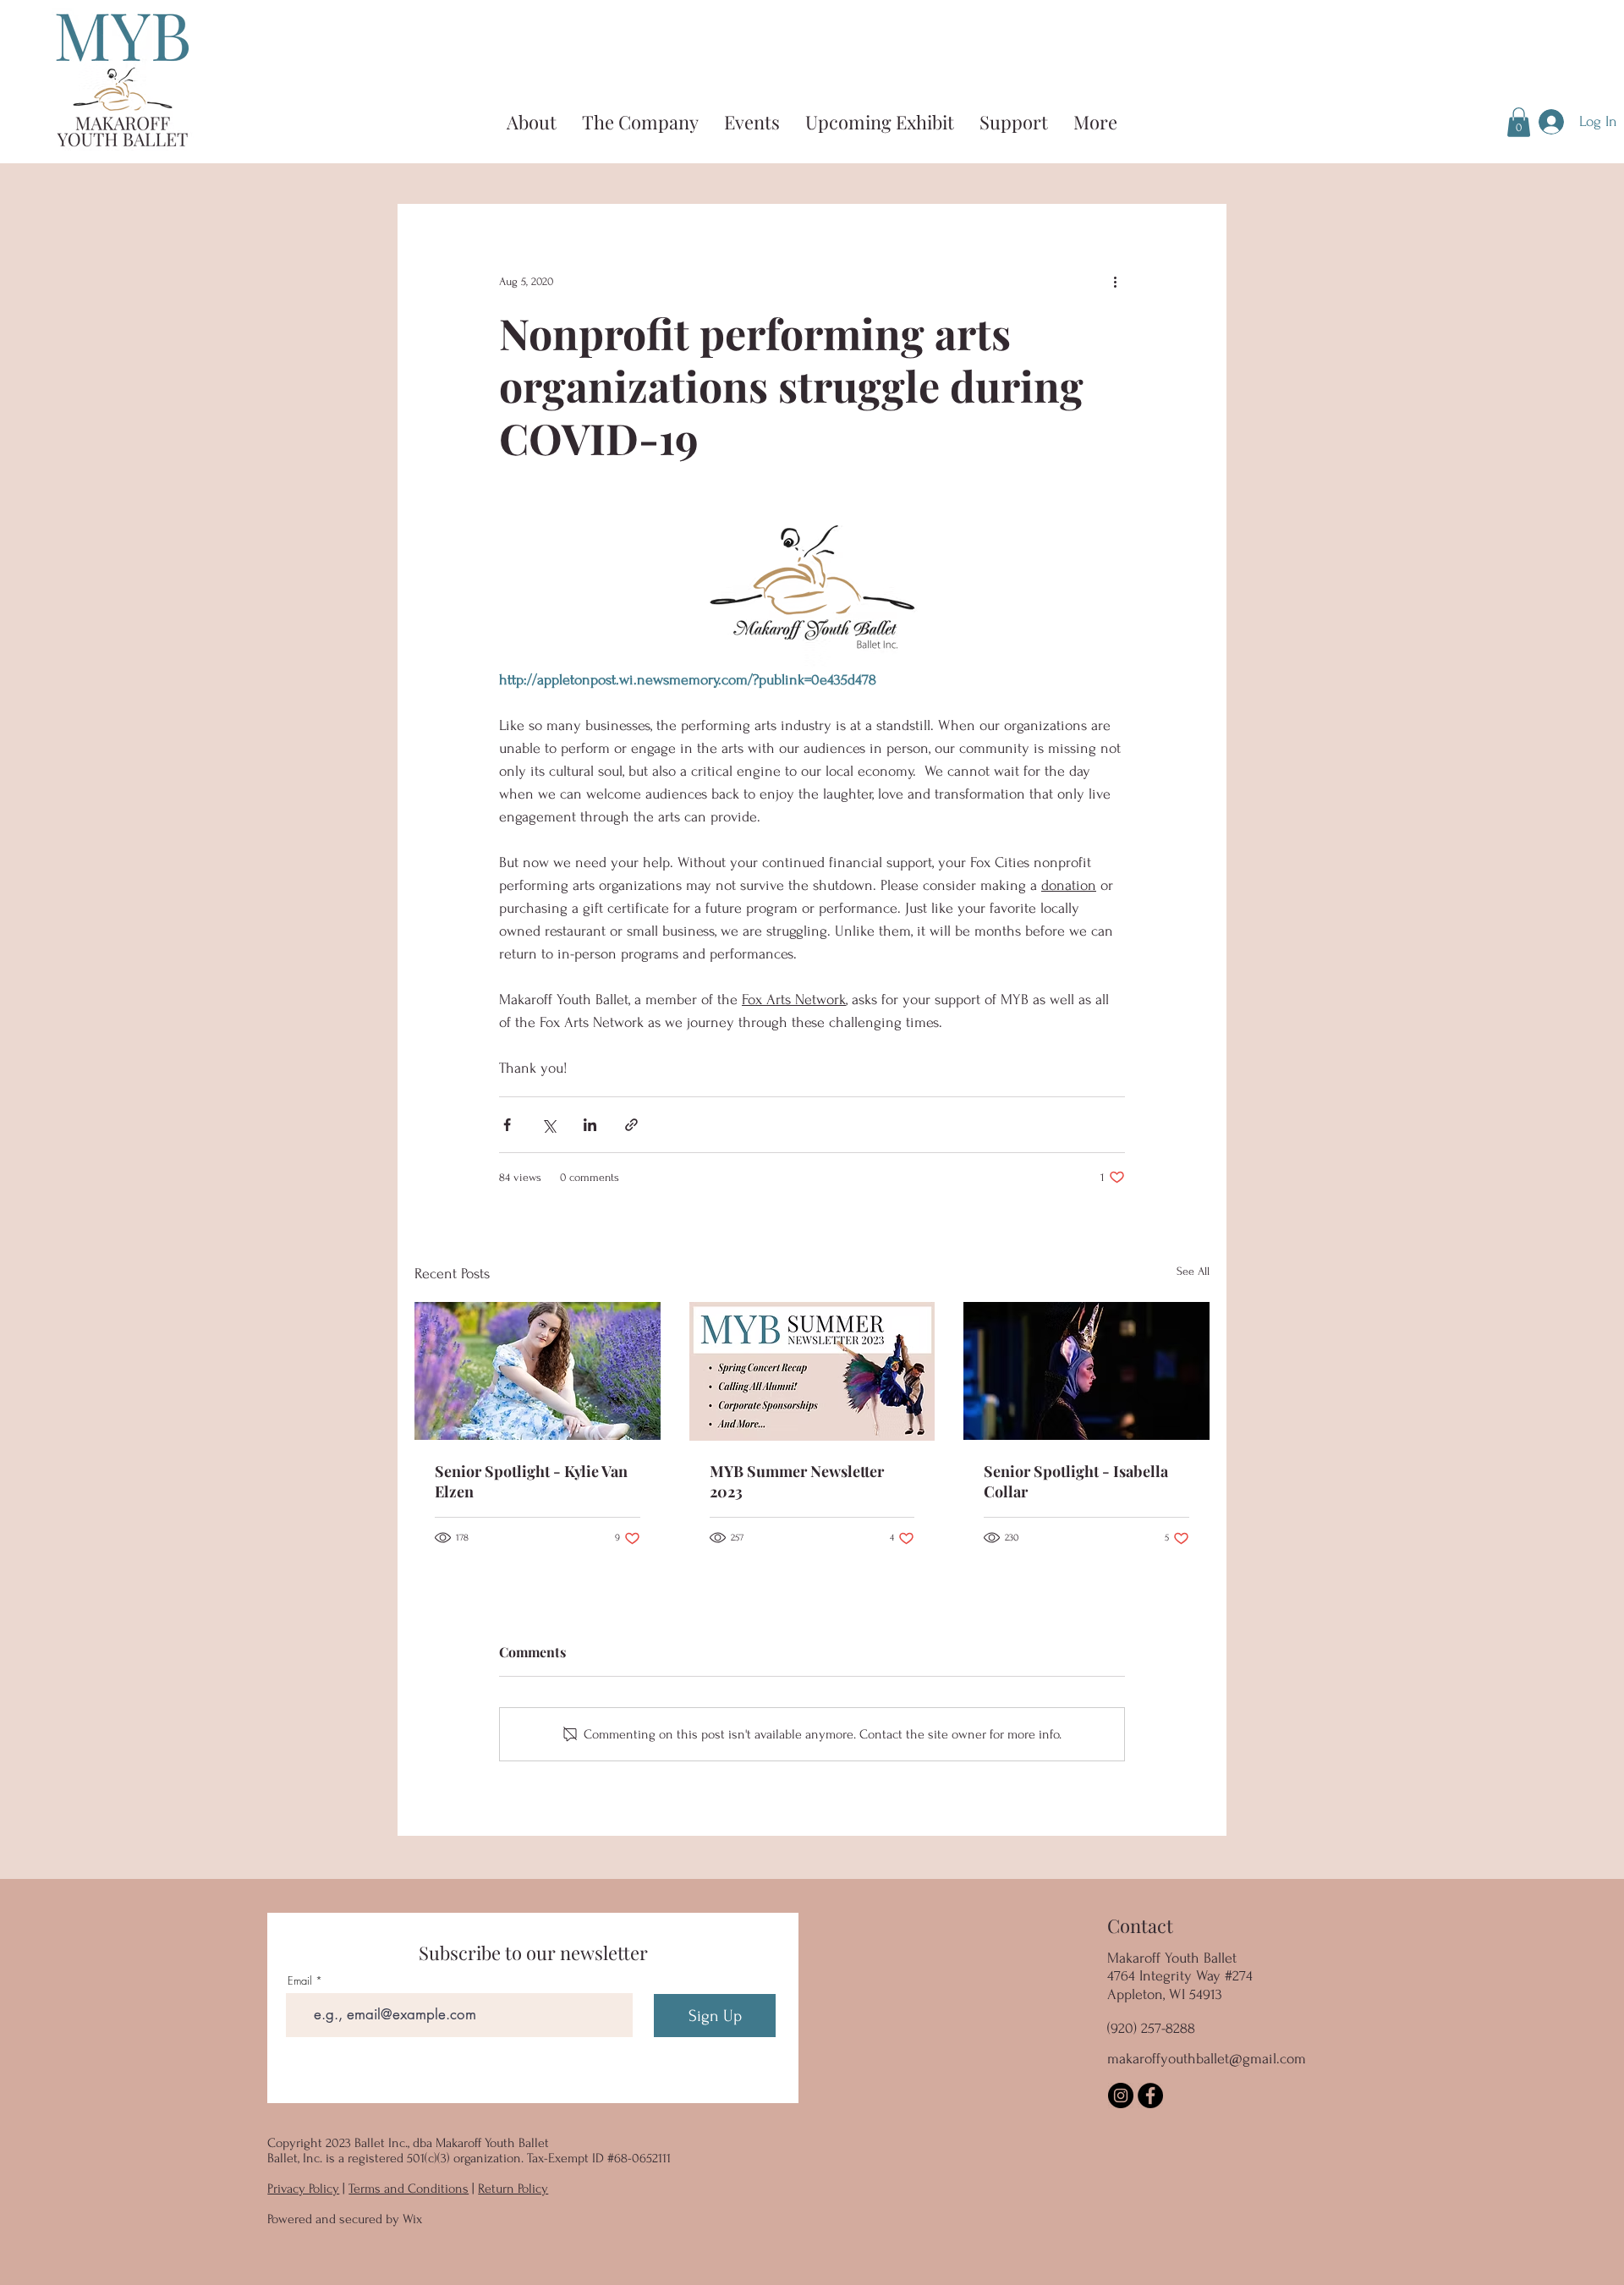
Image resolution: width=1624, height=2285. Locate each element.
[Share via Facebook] (507, 1125)
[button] (1519, 122)
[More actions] (1115, 282)
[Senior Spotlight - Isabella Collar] (1086, 1371)
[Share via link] (631, 1125)
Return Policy (513, 2189)
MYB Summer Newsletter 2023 (797, 1481)
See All (1193, 1271)
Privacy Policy (303, 2189)
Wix (412, 2219)
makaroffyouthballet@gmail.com (1207, 2059)
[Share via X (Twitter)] (549, 1125)
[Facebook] (1150, 2095)
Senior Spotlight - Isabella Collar (1076, 1481)
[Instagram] (1121, 2095)
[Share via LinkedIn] (590, 1125)
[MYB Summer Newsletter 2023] (812, 1371)
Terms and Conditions (409, 2189)
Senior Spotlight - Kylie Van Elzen (531, 1481)
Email (300, 1981)
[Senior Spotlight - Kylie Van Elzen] (538, 1371)
